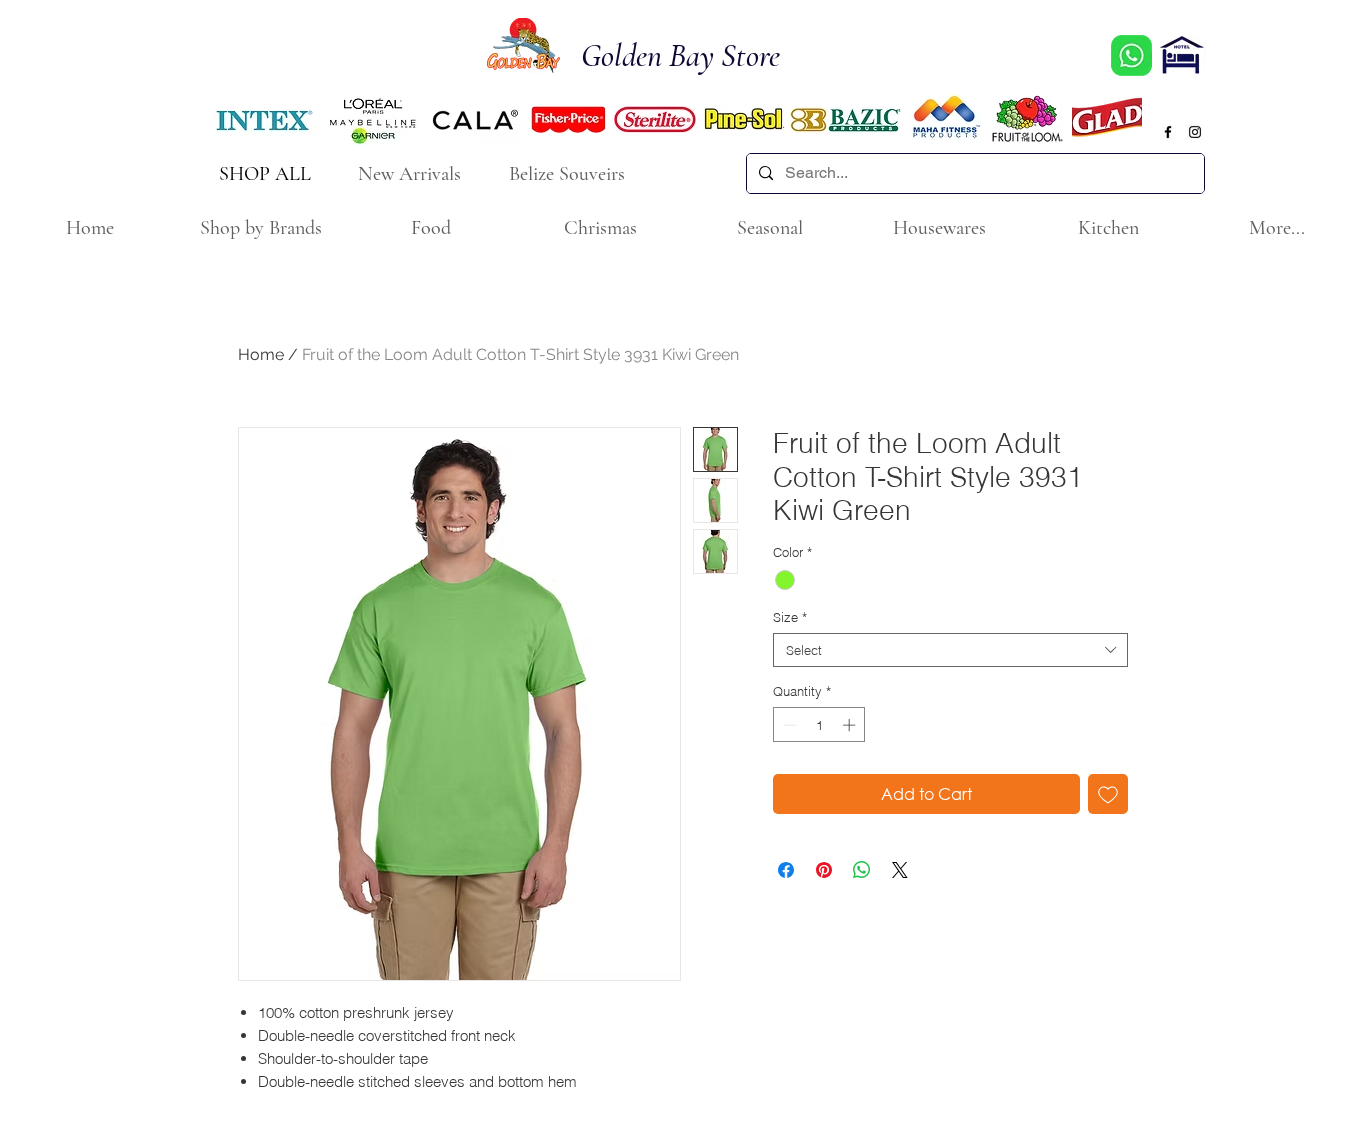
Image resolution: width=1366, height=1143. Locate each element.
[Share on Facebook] (786, 870)
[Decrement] (788, 725)
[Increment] (851, 725)
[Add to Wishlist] (1108, 794)
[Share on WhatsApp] (862, 870)
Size (790, 617)
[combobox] (950, 650)
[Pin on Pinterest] (824, 870)
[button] (260, 228)
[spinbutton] (819, 725)
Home (261, 354)
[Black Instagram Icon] (1195, 132)
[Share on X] (900, 870)
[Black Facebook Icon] (1168, 132)
